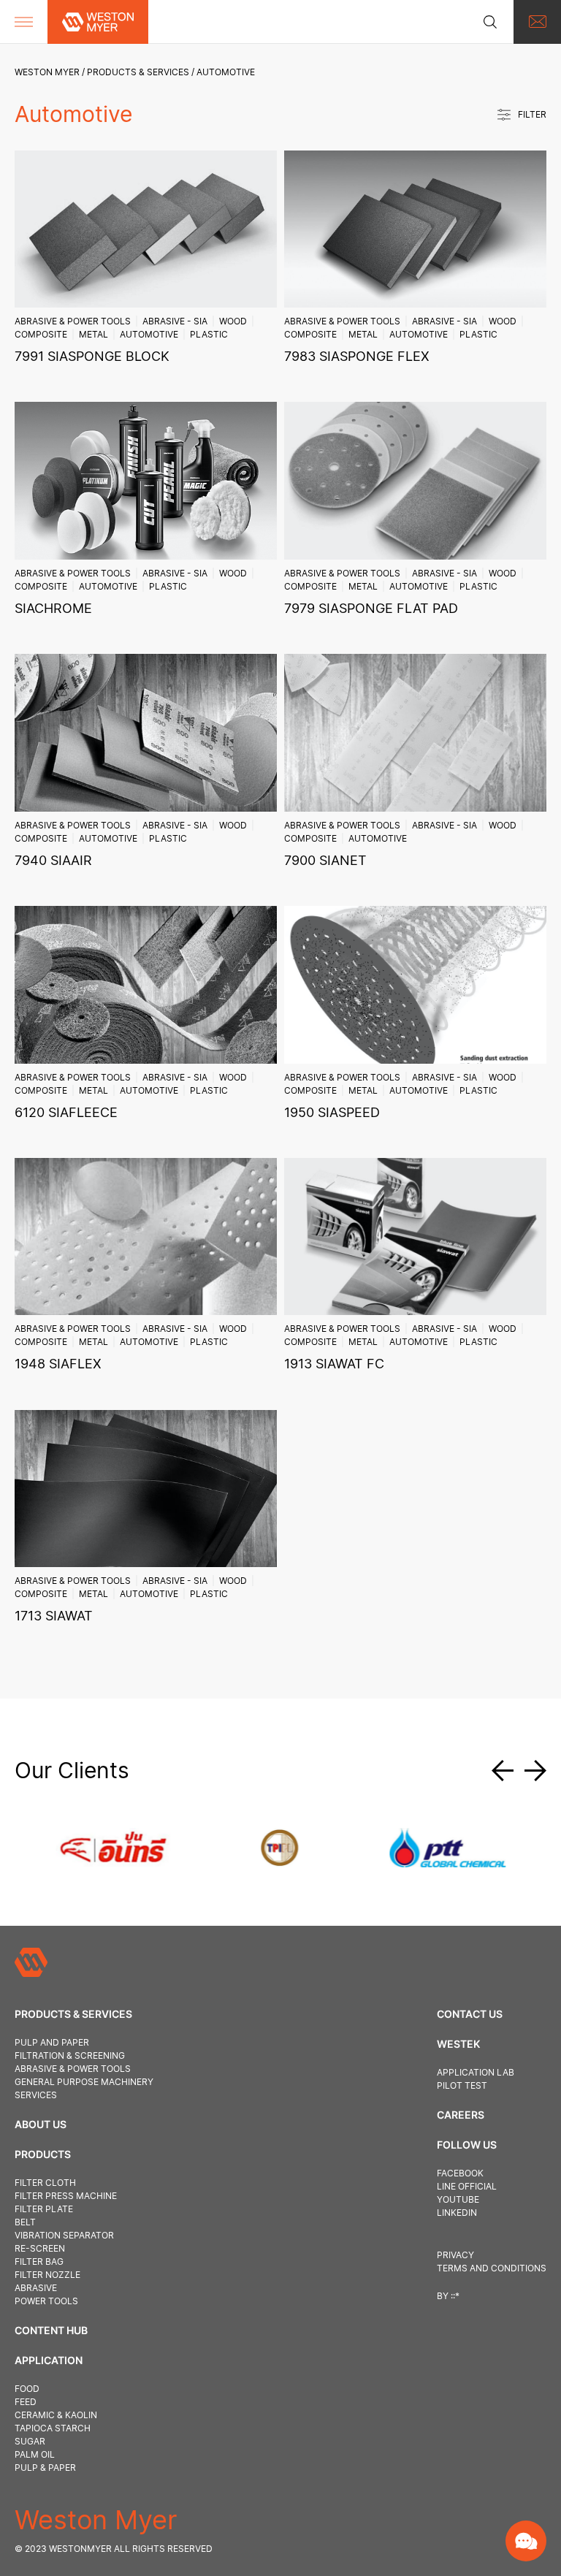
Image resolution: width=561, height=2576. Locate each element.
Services (36, 2095)
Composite (41, 334)
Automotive (149, 334)
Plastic (209, 334)
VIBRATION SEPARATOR (64, 2235)
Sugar (30, 2441)
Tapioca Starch (53, 2428)
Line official (467, 2186)
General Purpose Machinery (84, 2082)
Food (27, 2389)
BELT (25, 2222)
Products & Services (138, 72)
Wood (233, 321)
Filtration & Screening (70, 2055)
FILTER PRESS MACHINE (66, 2196)
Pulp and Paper (52, 2042)
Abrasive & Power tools (73, 321)
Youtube (458, 2199)
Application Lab (476, 2072)
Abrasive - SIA (175, 321)
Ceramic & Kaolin (56, 2415)
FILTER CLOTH (45, 2183)
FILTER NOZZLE (47, 2275)
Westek (458, 2044)
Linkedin (457, 2213)
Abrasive (36, 2288)
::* (455, 2296)
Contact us (470, 2014)
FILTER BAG (39, 2261)
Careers (461, 2115)
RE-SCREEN (40, 2248)
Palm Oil (35, 2454)
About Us (41, 2124)
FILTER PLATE (44, 2209)
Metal (93, 334)
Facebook (460, 2173)
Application (49, 2360)
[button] (508, 1771)
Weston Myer (47, 72)
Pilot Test (462, 2085)
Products (43, 2154)
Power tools (46, 2301)
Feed (26, 2402)
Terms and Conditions (492, 2268)
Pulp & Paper (45, 2468)
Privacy (455, 2255)
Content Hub (51, 2330)
